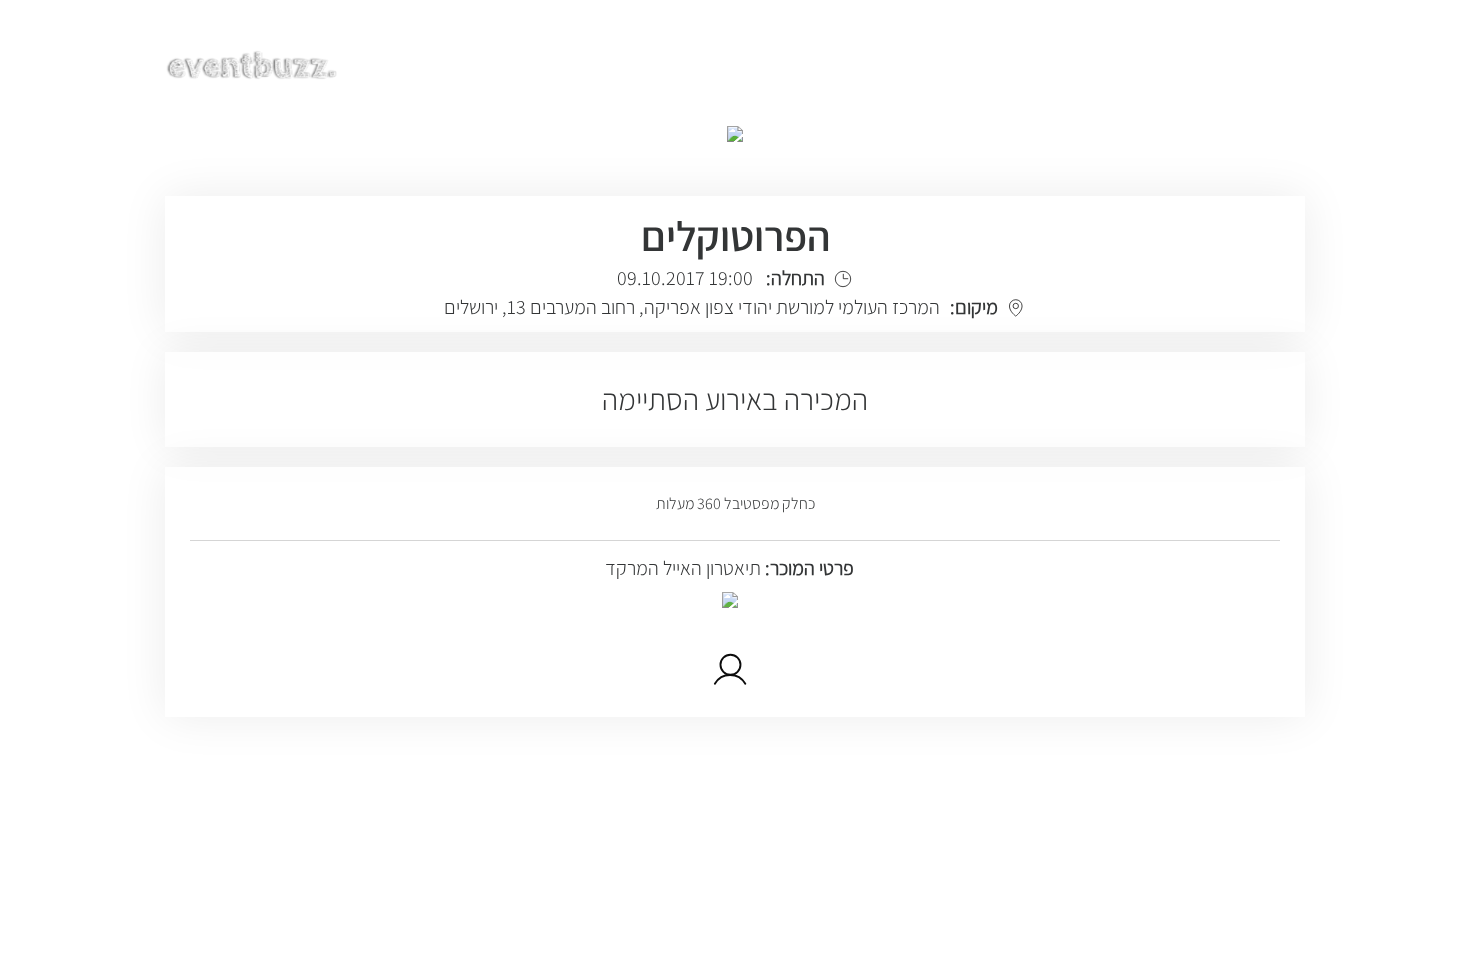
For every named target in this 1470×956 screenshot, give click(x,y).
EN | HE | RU (1247, 62)
